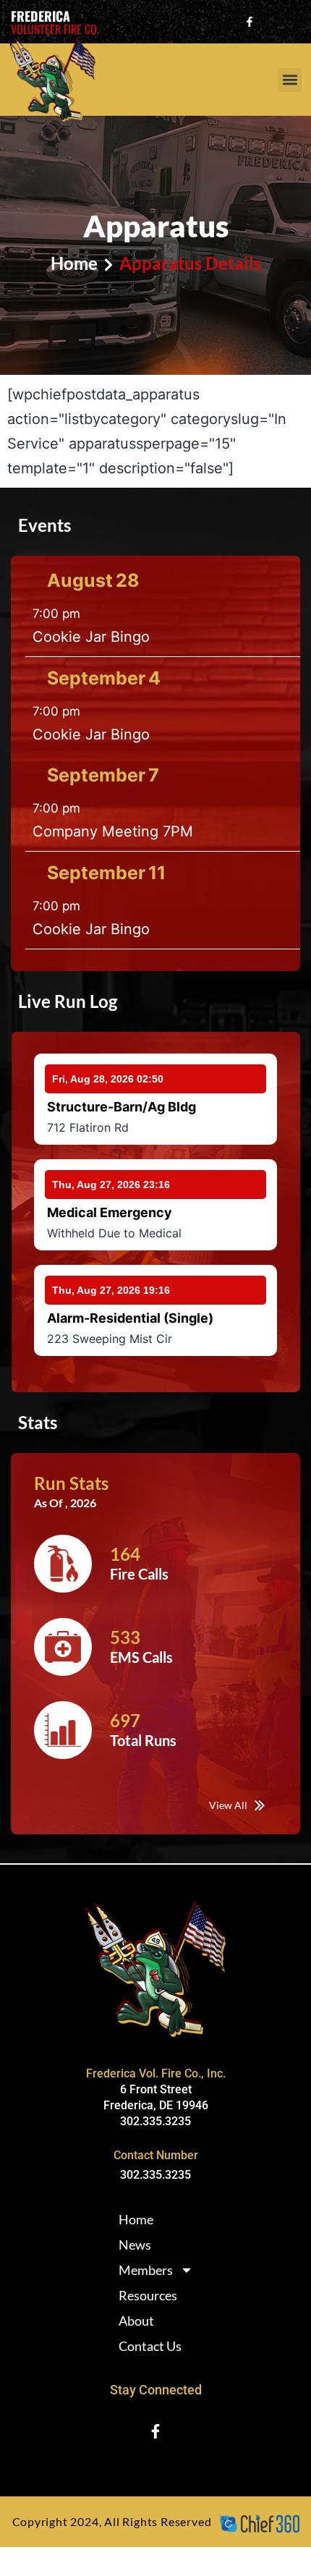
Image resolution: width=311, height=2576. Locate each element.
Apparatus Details (190, 263)
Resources (148, 2295)
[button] (290, 80)
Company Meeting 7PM (113, 831)
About (136, 2321)
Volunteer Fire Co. (55, 29)
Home (136, 2219)
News (135, 2245)
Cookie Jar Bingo (91, 637)
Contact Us (150, 2346)
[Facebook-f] (250, 22)
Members (146, 2270)
